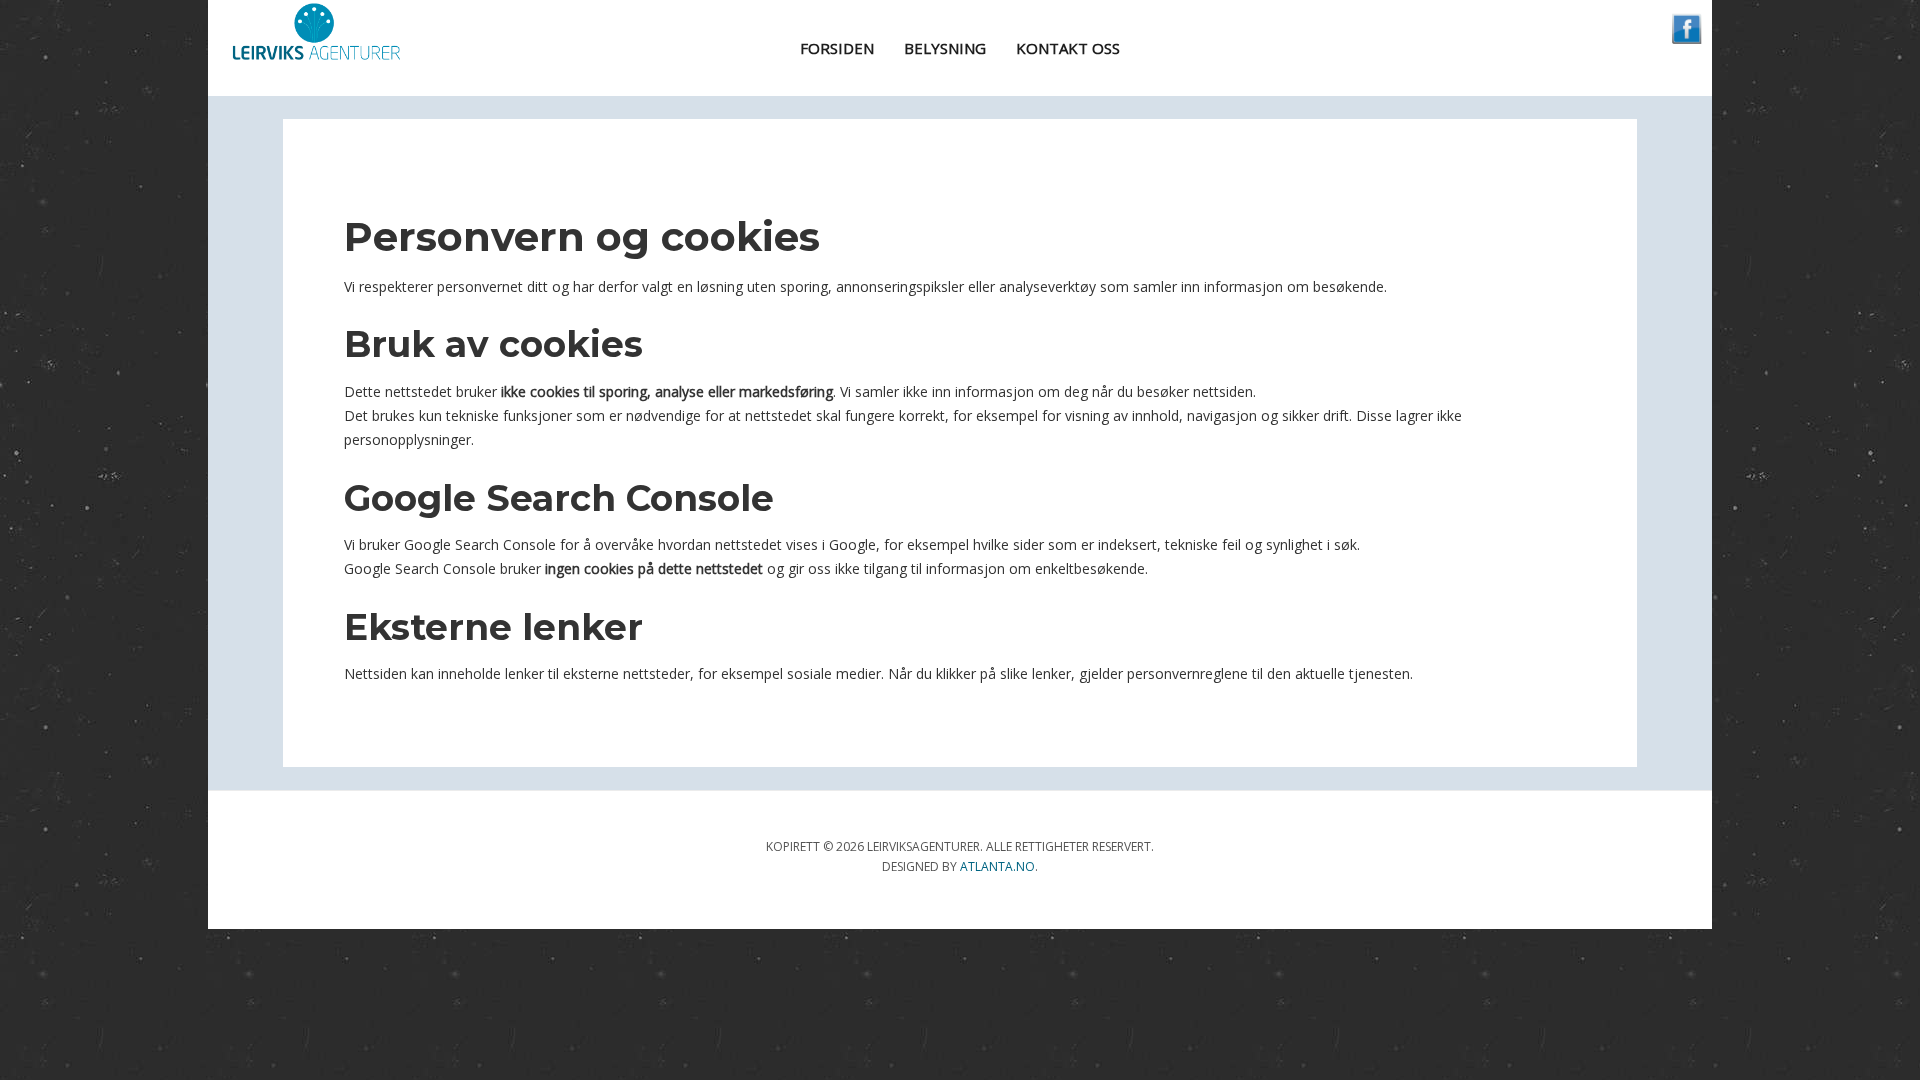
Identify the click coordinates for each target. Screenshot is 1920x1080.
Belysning (945, 48)
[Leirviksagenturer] (315, 33)
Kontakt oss (1068, 48)
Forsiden (837, 48)
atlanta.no (997, 866)
